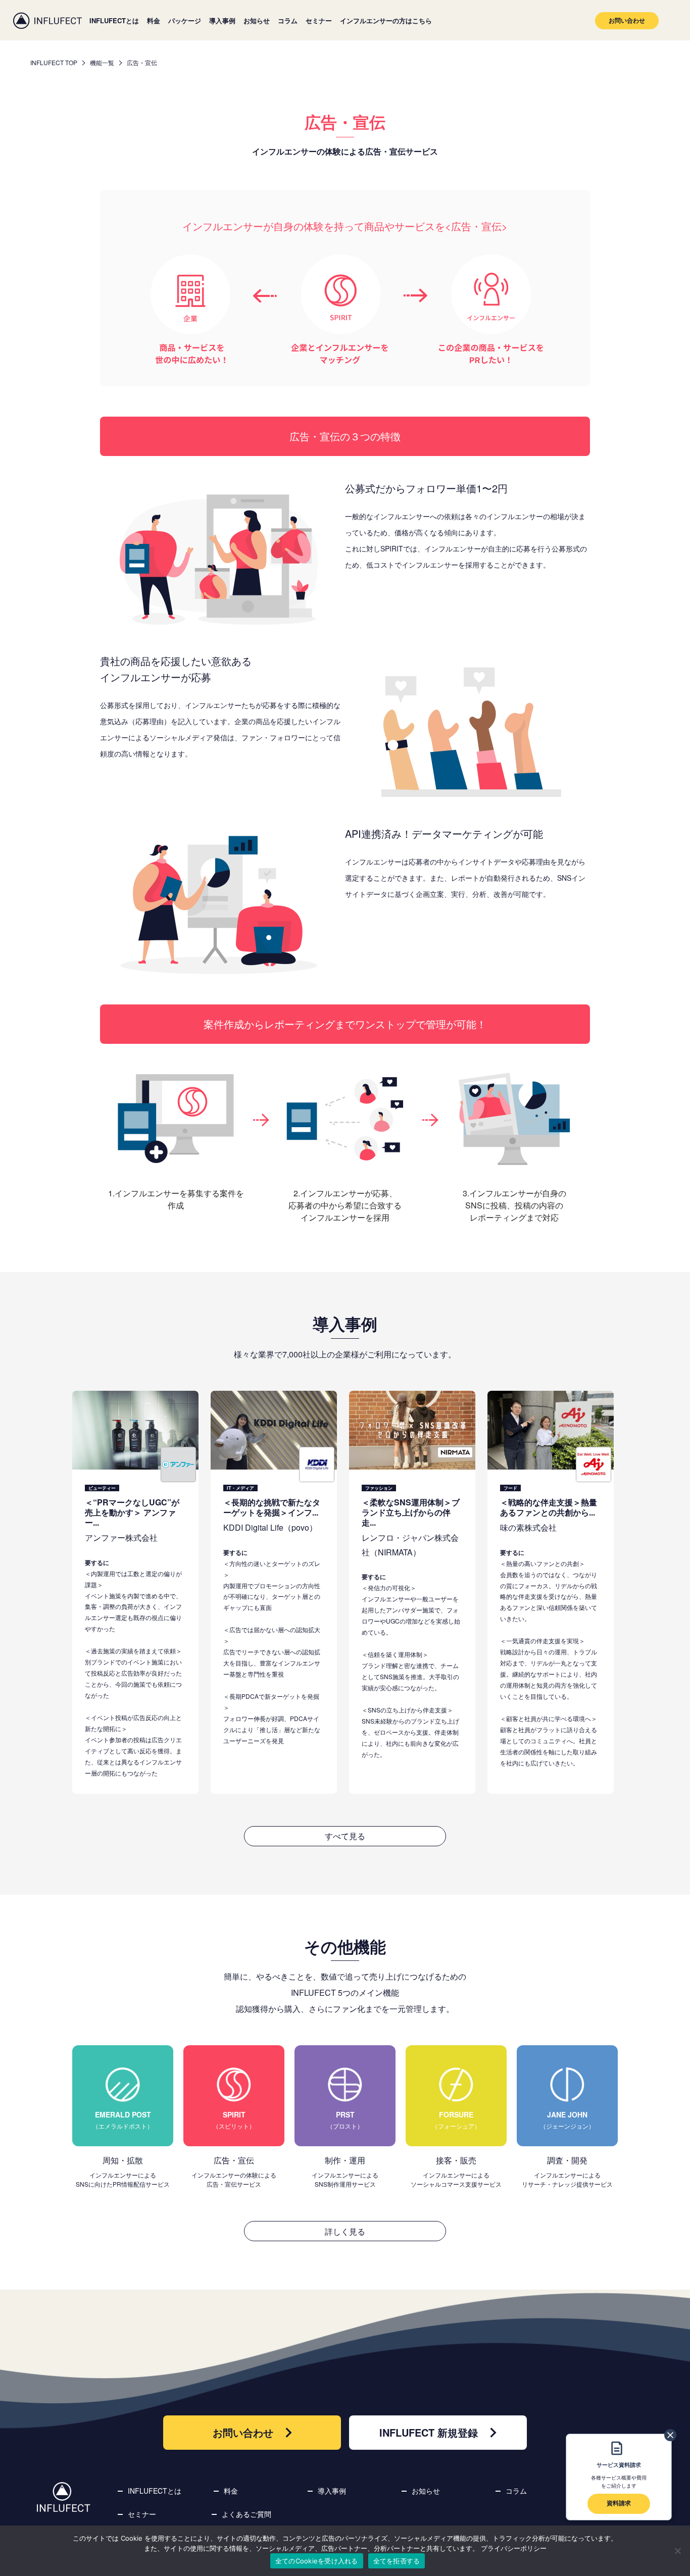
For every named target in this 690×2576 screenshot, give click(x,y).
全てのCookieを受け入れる (317, 2561)
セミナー (319, 20)
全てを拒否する (397, 2561)
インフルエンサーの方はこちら (386, 20)
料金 (154, 20)
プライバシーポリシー (514, 2548)
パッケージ (185, 20)
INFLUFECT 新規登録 (429, 2432)
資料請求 (619, 2503)
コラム (288, 20)
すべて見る (345, 1836)
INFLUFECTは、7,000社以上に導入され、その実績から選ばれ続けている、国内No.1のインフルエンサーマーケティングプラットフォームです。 (47, 20)
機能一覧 (102, 62)
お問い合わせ (627, 20)
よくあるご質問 (247, 2514)
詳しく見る (345, 2231)
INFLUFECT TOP (54, 62)
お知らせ (257, 20)
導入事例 (222, 20)
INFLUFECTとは (114, 20)
